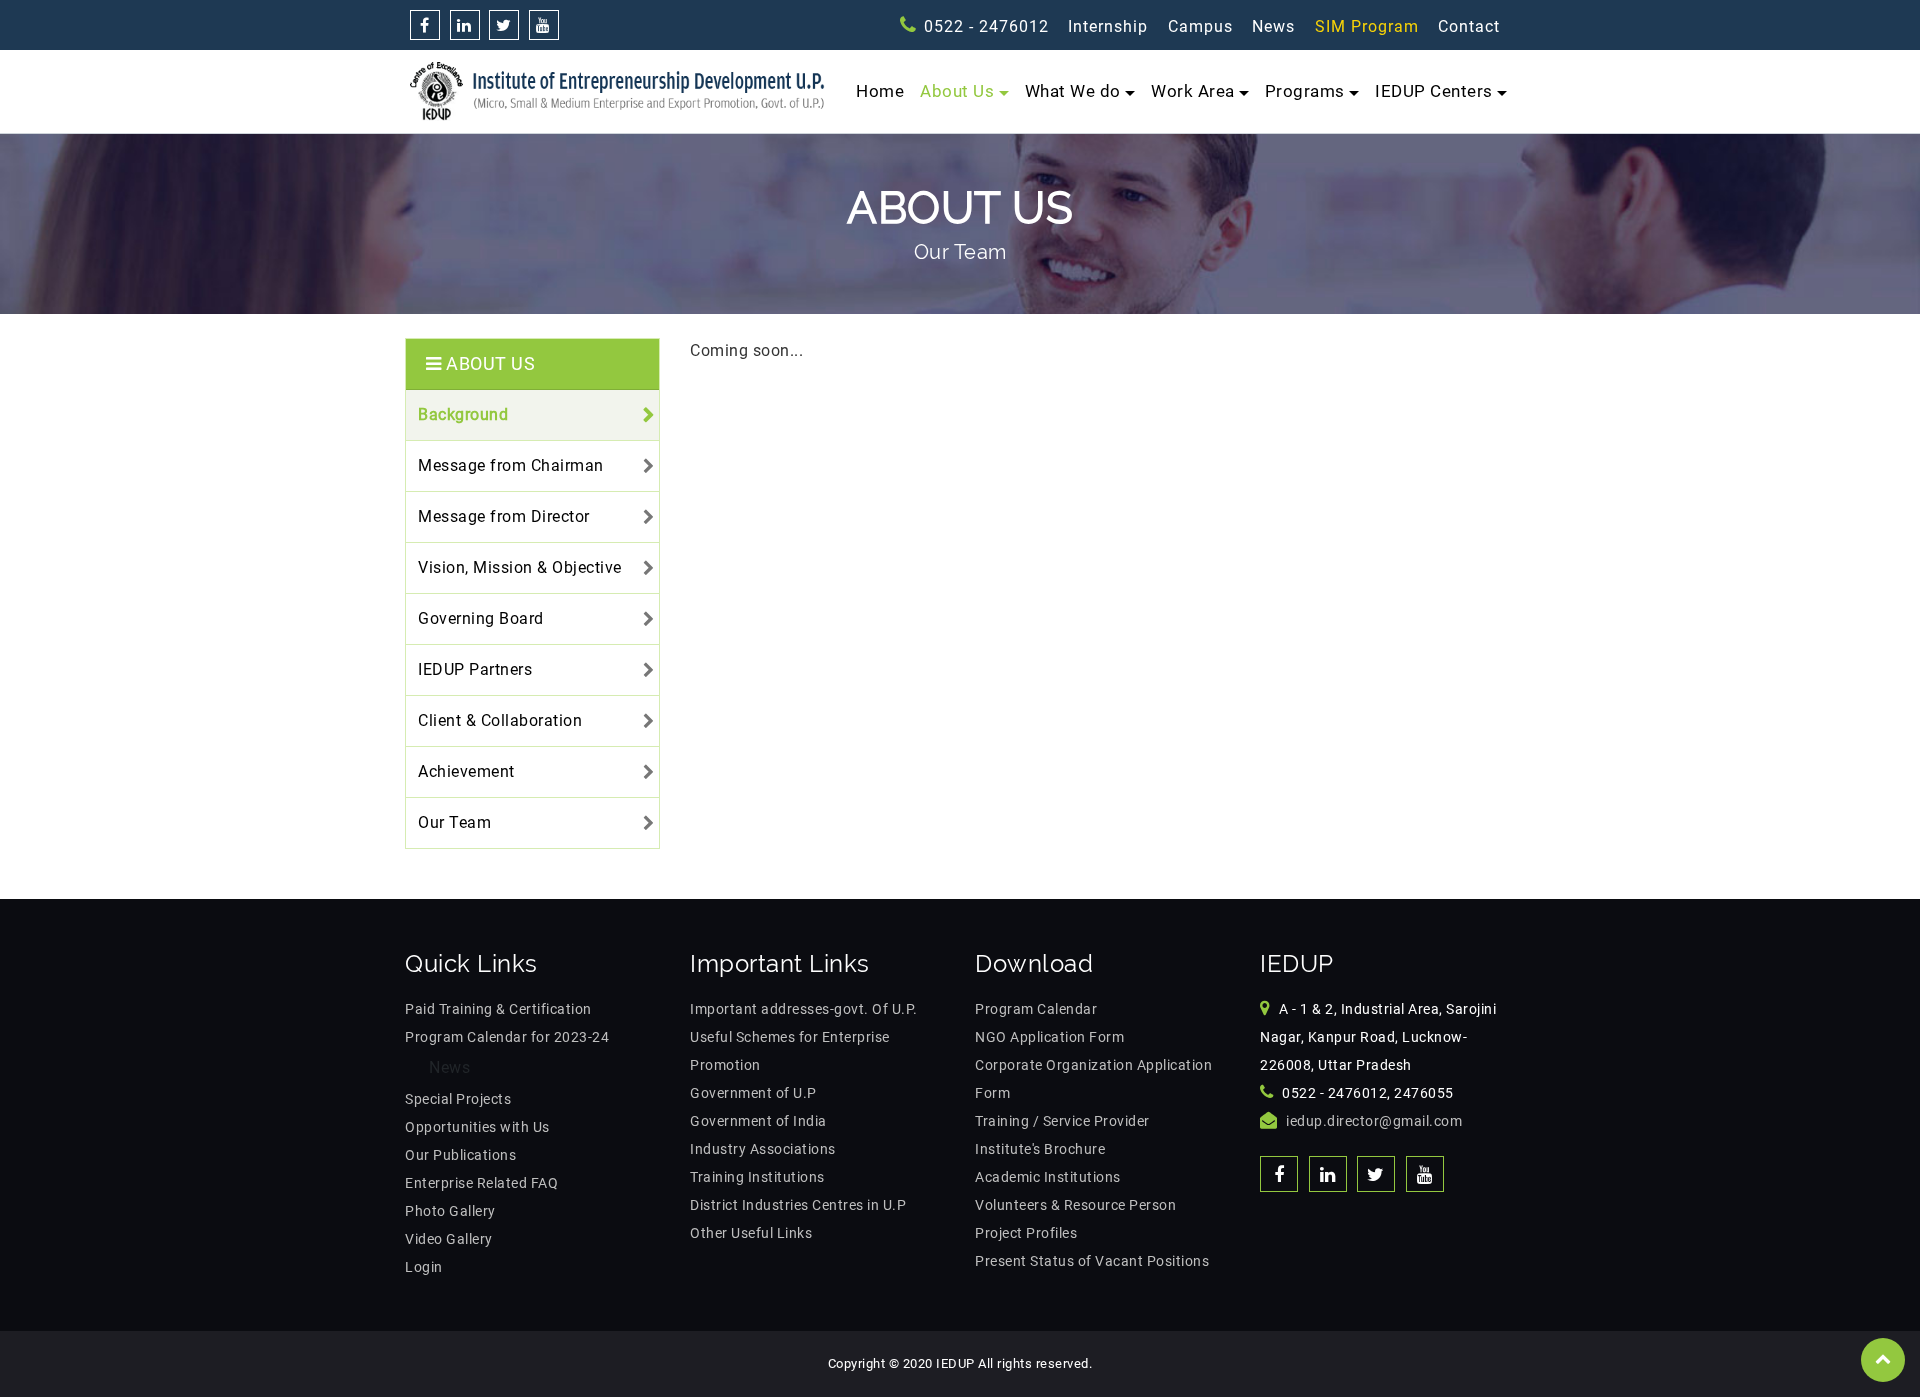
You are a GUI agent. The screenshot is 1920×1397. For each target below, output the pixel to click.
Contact (1469, 26)
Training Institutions (757, 1177)
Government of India (758, 1121)
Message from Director (504, 516)
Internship (1108, 26)
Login (424, 1267)
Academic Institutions (1048, 1177)
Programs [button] (1305, 91)
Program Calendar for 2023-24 (507, 1037)
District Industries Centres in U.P (798, 1205)
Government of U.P (753, 1093)
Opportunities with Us (477, 1127)
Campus (1200, 26)
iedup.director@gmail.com (1374, 1121)
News (1273, 26)
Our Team (454, 822)
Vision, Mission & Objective (520, 567)
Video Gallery (449, 1239)
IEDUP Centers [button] (1434, 91)
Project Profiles (1026, 1233)
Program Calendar (1036, 1009)
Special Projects (458, 1099)
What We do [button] (1073, 91)
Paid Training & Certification (498, 1009)
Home (880, 91)
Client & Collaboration (500, 720)
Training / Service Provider (1062, 1121)
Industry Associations (763, 1149)
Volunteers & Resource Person (1075, 1205)
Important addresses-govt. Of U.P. (804, 1009)
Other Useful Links (751, 1233)
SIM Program (1367, 26)
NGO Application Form (1049, 1037)
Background (463, 414)
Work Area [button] (1193, 91)
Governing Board (481, 618)
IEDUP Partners (475, 669)
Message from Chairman (511, 465)
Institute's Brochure (1040, 1149)
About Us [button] (957, 91)
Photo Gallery (450, 1211)
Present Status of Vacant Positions (1092, 1261)
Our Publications (460, 1155)
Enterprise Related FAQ (481, 1183)
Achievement (466, 771)
